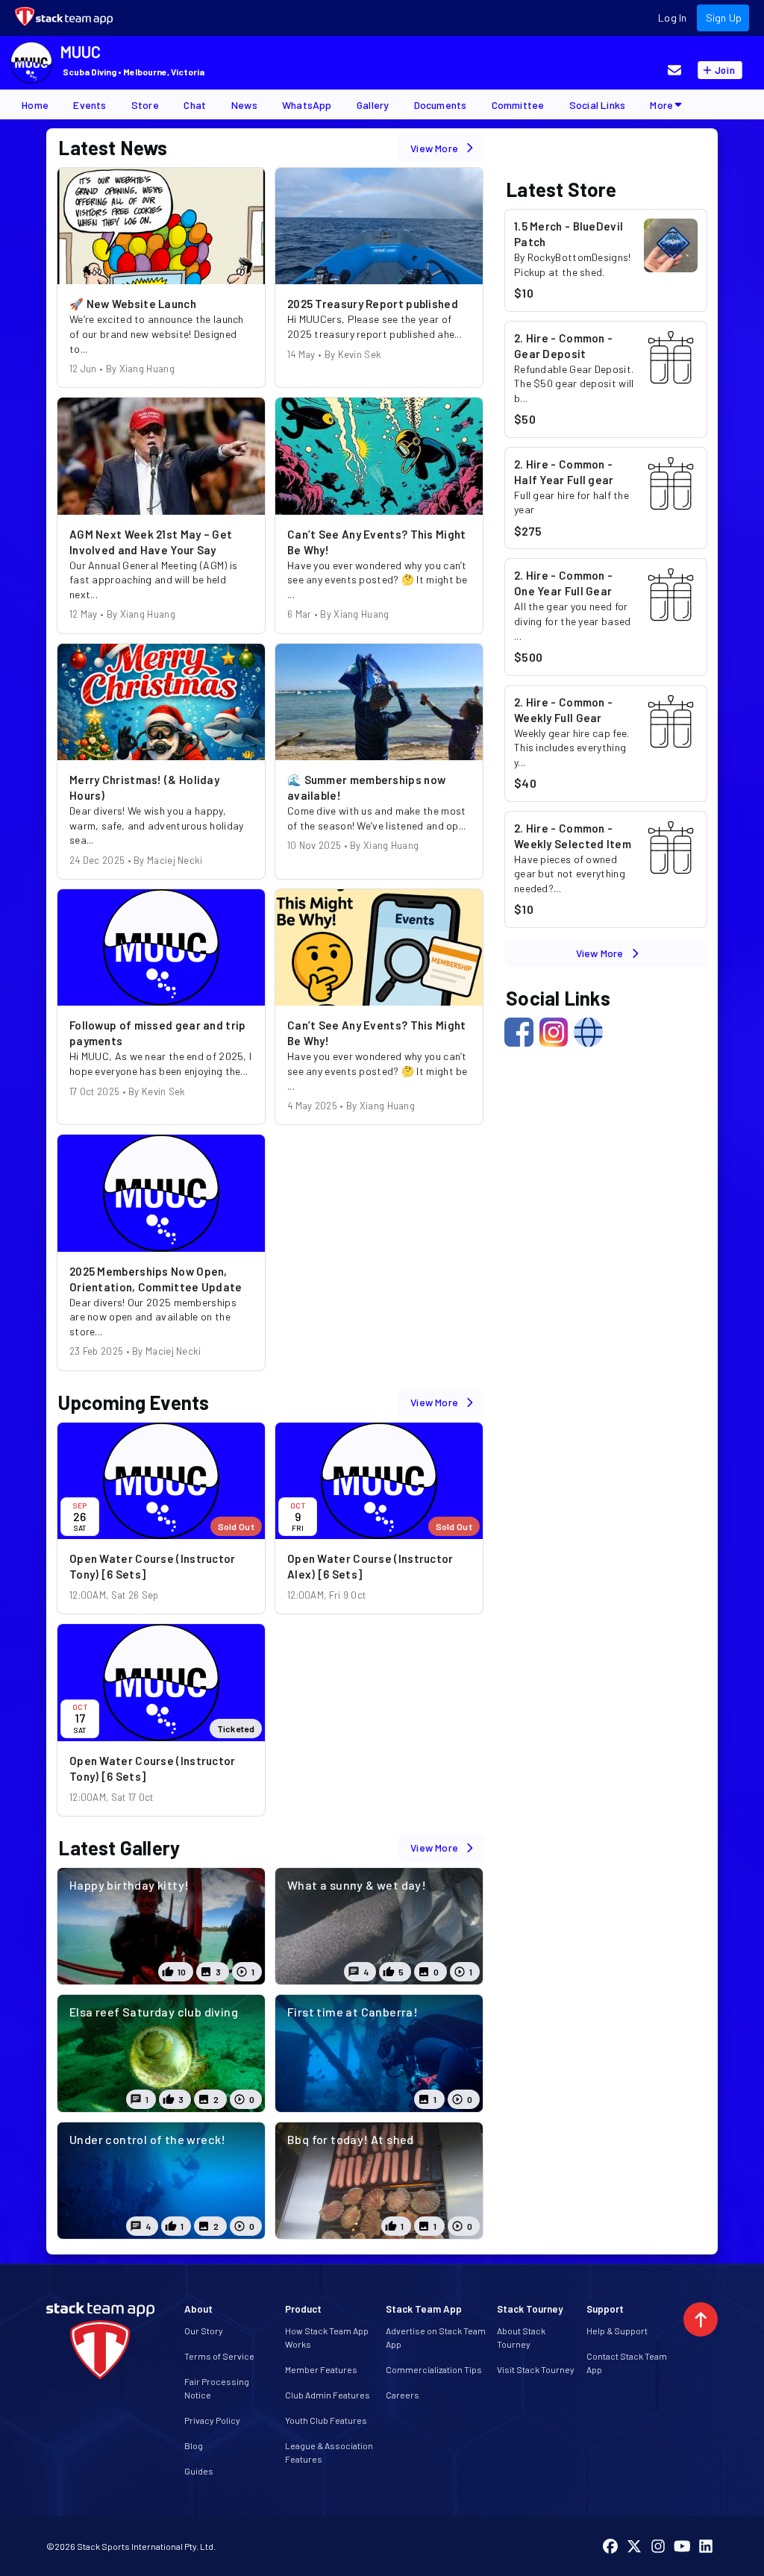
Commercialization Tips (434, 2369)
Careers (403, 2395)
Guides (199, 2471)
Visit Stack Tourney (536, 2369)
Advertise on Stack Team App (436, 2337)
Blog (194, 2445)
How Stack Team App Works (327, 2337)
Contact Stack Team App (627, 2363)
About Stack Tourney (521, 2337)
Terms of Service (219, 2356)
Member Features (321, 2369)
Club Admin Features (328, 2395)
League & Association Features (329, 2452)
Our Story (204, 2331)
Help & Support (617, 2331)
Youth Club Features (326, 2420)
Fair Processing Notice (217, 2388)
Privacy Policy (212, 2420)
